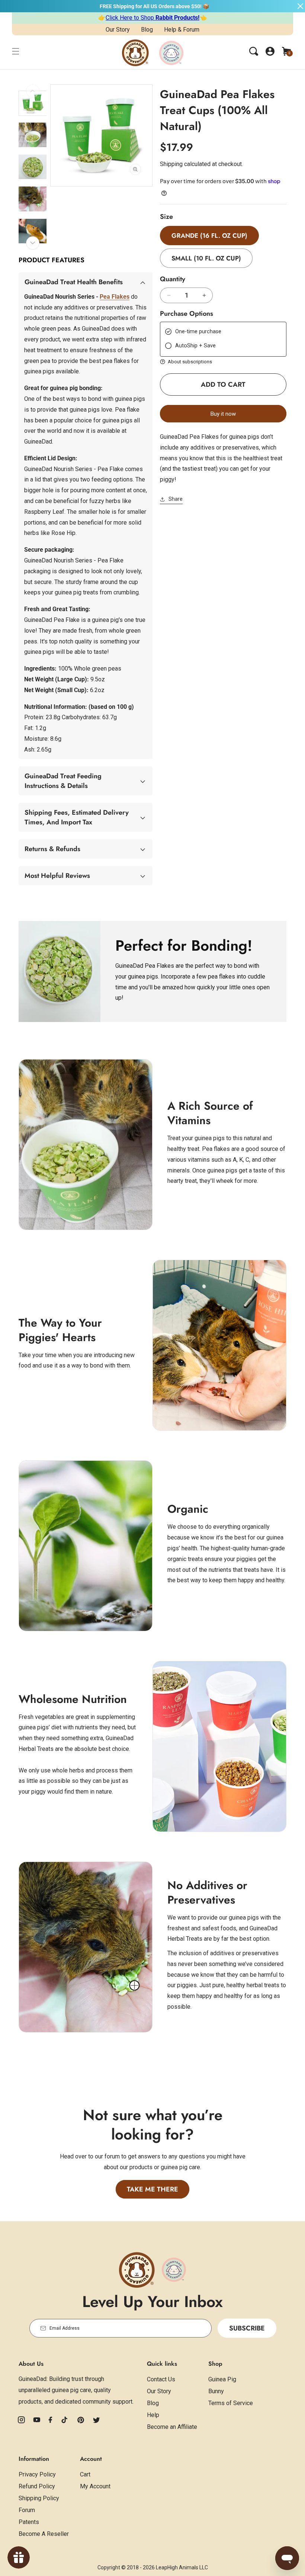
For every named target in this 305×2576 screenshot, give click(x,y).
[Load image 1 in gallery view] (33, 103)
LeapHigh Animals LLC (182, 2567)
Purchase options (187, 314)
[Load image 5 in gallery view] (33, 231)
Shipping (171, 164)
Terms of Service (231, 2403)
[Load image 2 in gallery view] (33, 135)
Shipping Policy (39, 2498)
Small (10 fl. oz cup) (206, 258)
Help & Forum (182, 30)
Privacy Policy (37, 2474)
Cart (85, 2474)
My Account (95, 2486)
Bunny (216, 2391)
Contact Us (161, 2379)
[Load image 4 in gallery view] (33, 199)
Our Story (118, 30)
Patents (29, 2522)
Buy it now (223, 414)
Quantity (173, 279)
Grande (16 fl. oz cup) (209, 236)
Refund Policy (37, 2486)
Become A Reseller (44, 2534)
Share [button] (176, 499)
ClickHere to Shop (152, 18)
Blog (147, 30)
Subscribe (247, 2328)
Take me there (152, 2189)
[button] (16, 51)
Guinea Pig (222, 2379)
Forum (27, 2510)
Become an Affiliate (172, 2427)
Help (153, 2415)
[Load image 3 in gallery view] (33, 167)
